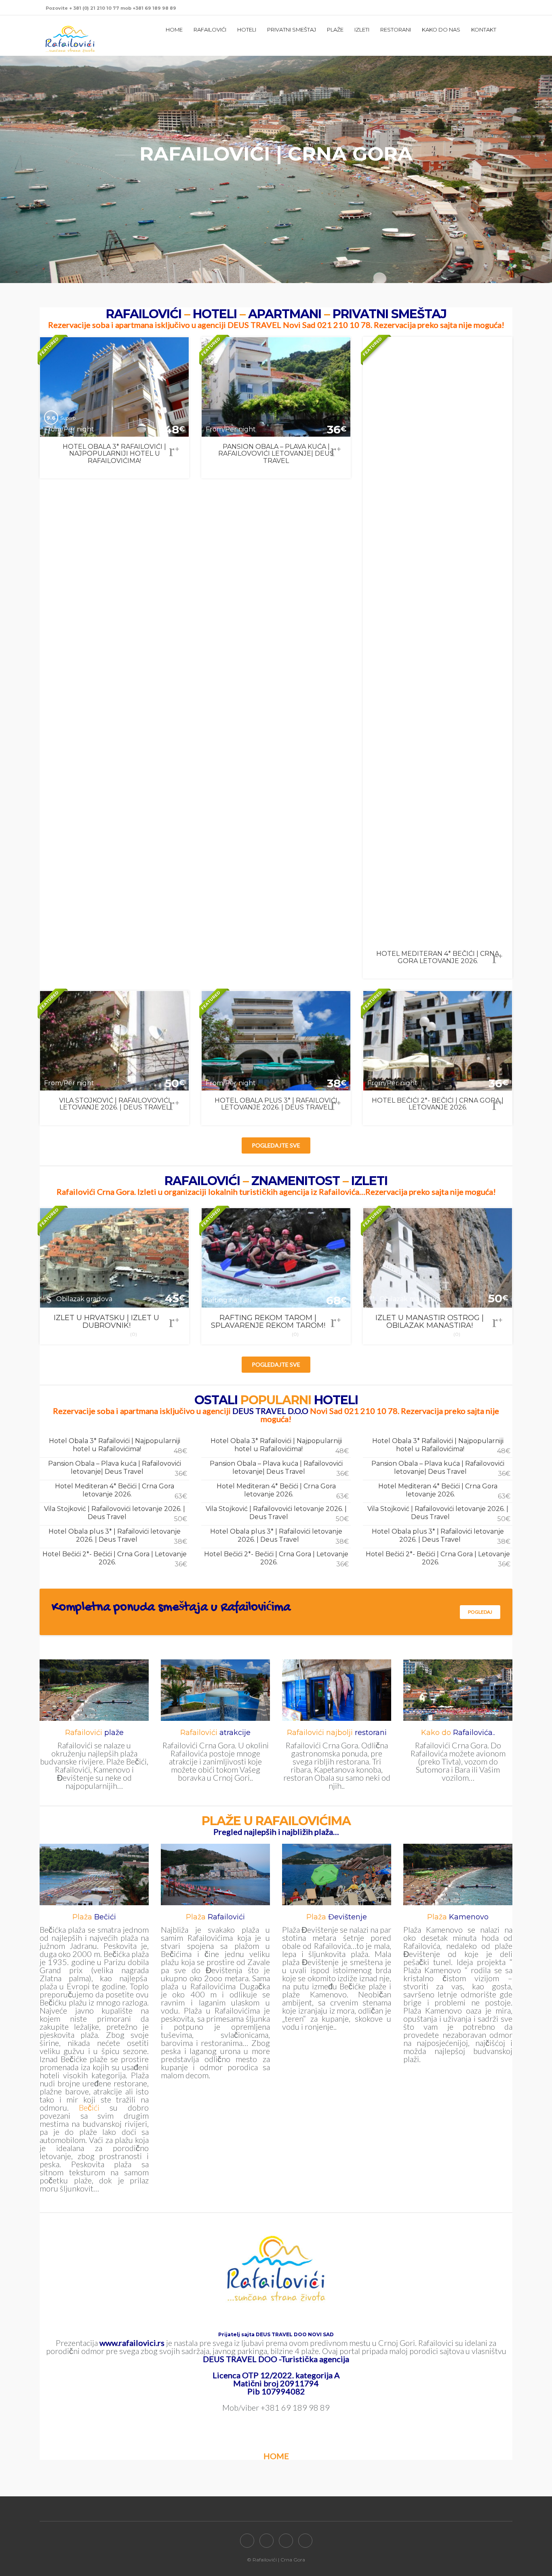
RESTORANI (396, 30)
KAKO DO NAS (441, 30)
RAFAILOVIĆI (210, 30)
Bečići (89, 2107)
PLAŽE (335, 30)
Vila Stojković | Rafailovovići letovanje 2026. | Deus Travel (116, 1514)
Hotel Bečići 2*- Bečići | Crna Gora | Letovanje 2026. (115, 1559)
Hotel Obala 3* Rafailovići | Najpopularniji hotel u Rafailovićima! (118, 1446)
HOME (174, 30)
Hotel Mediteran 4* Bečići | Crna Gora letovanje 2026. (121, 1491)
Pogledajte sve (276, 1145)
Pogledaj (480, 1612)
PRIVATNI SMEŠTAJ (292, 30)
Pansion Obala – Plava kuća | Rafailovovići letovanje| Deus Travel (118, 1469)
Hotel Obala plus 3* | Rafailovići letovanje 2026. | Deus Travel (118, 1536)
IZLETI (362, 30)
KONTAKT (484, 30)
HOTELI (247, 30)
